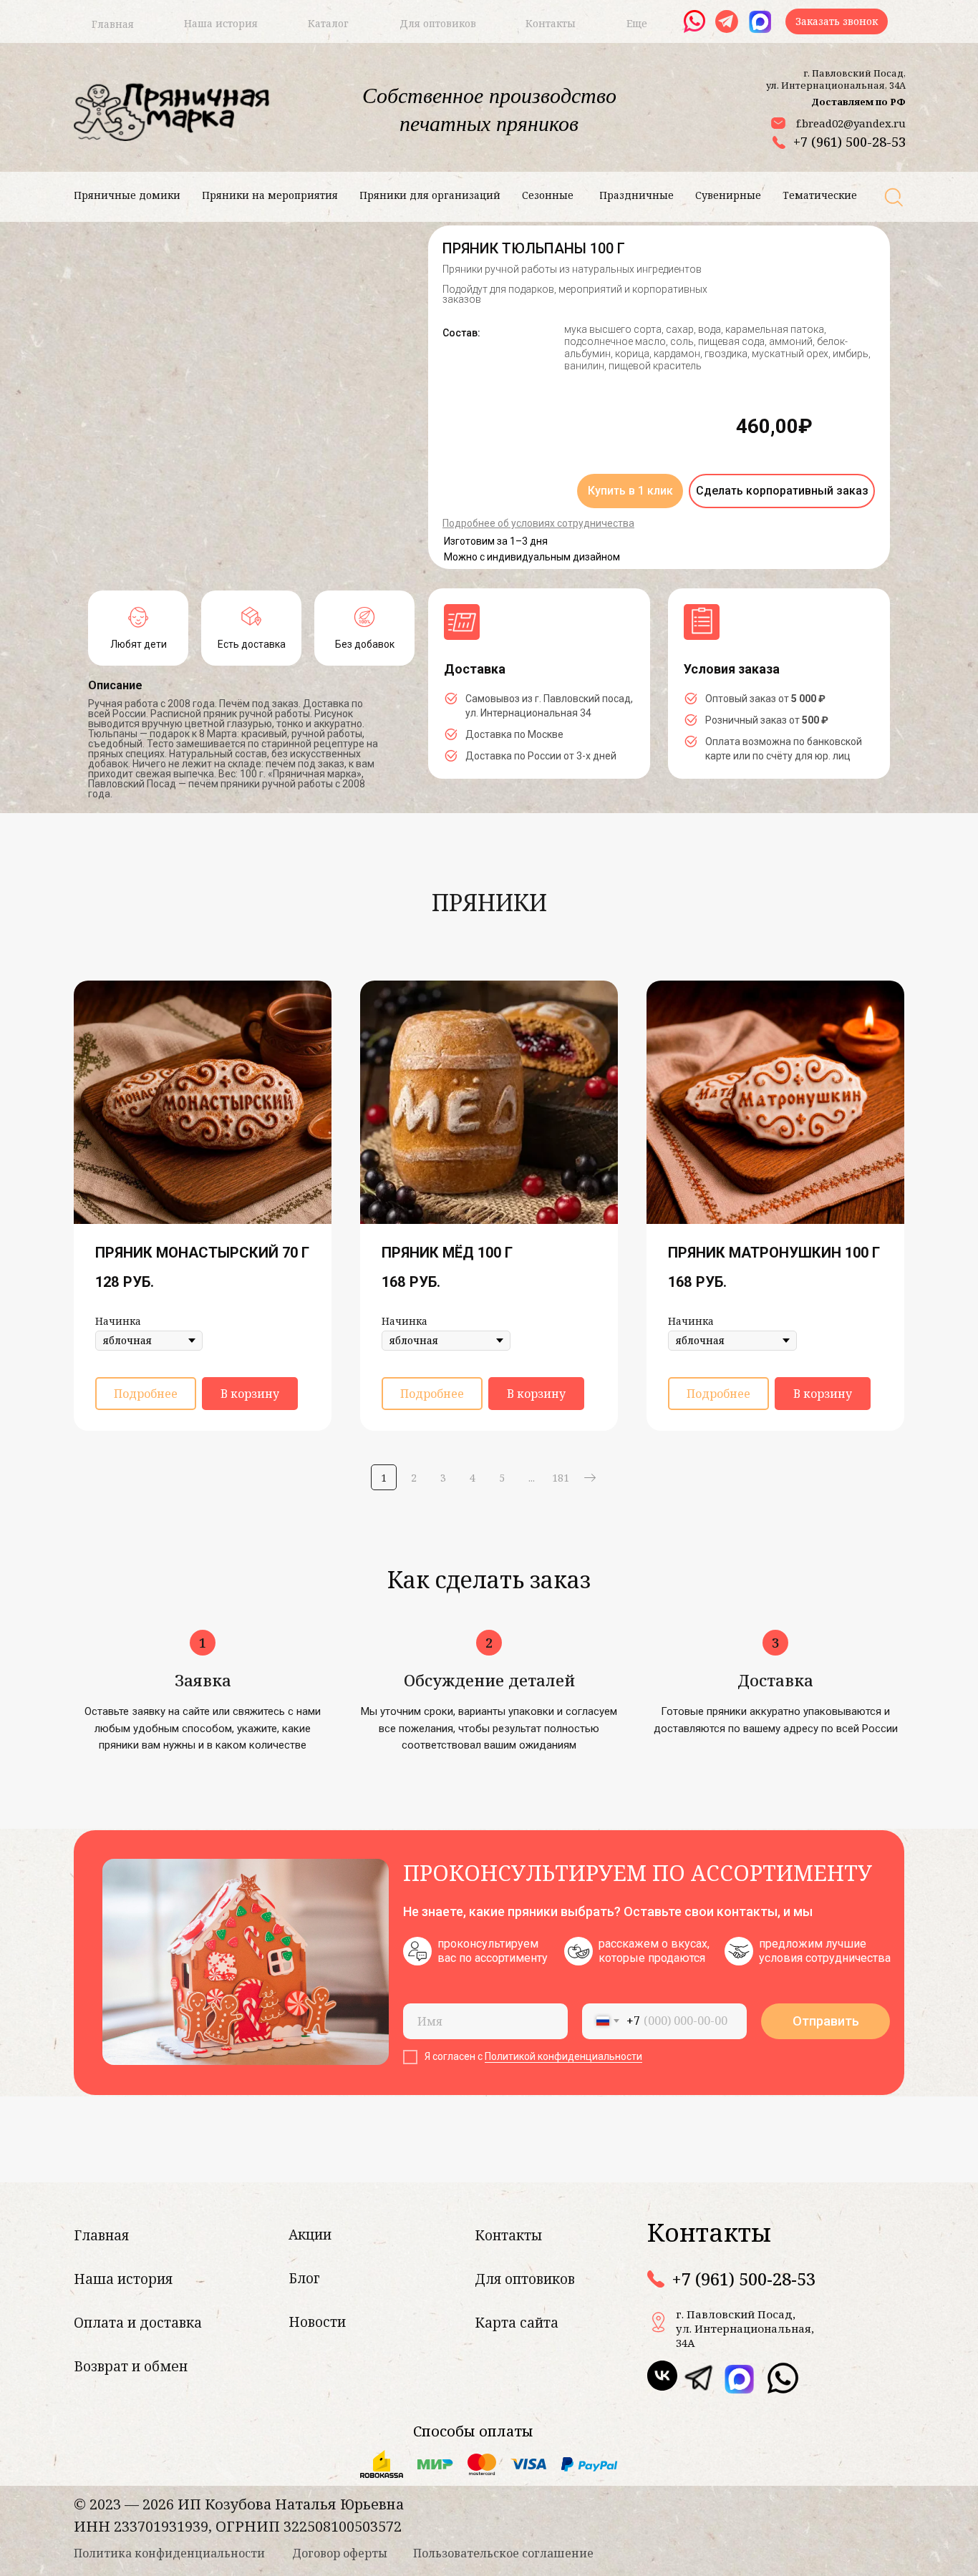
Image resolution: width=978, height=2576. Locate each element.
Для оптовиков (525, 2279)
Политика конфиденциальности (169, 2553)
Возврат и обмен (131, 2366)
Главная (101, 2235)
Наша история (123, 2279)
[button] (837, 21)
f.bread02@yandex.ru (851, 123)
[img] (698, 2378)
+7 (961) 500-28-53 (849, 142)
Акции (310, 2235)
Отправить (826, 2021)
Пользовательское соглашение (503, 2553)
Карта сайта (517, 2323)
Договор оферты (340, 2553)
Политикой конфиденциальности (563, 2056)
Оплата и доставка (138, 2323)
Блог (304, 2278)
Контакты (508, 2235)
